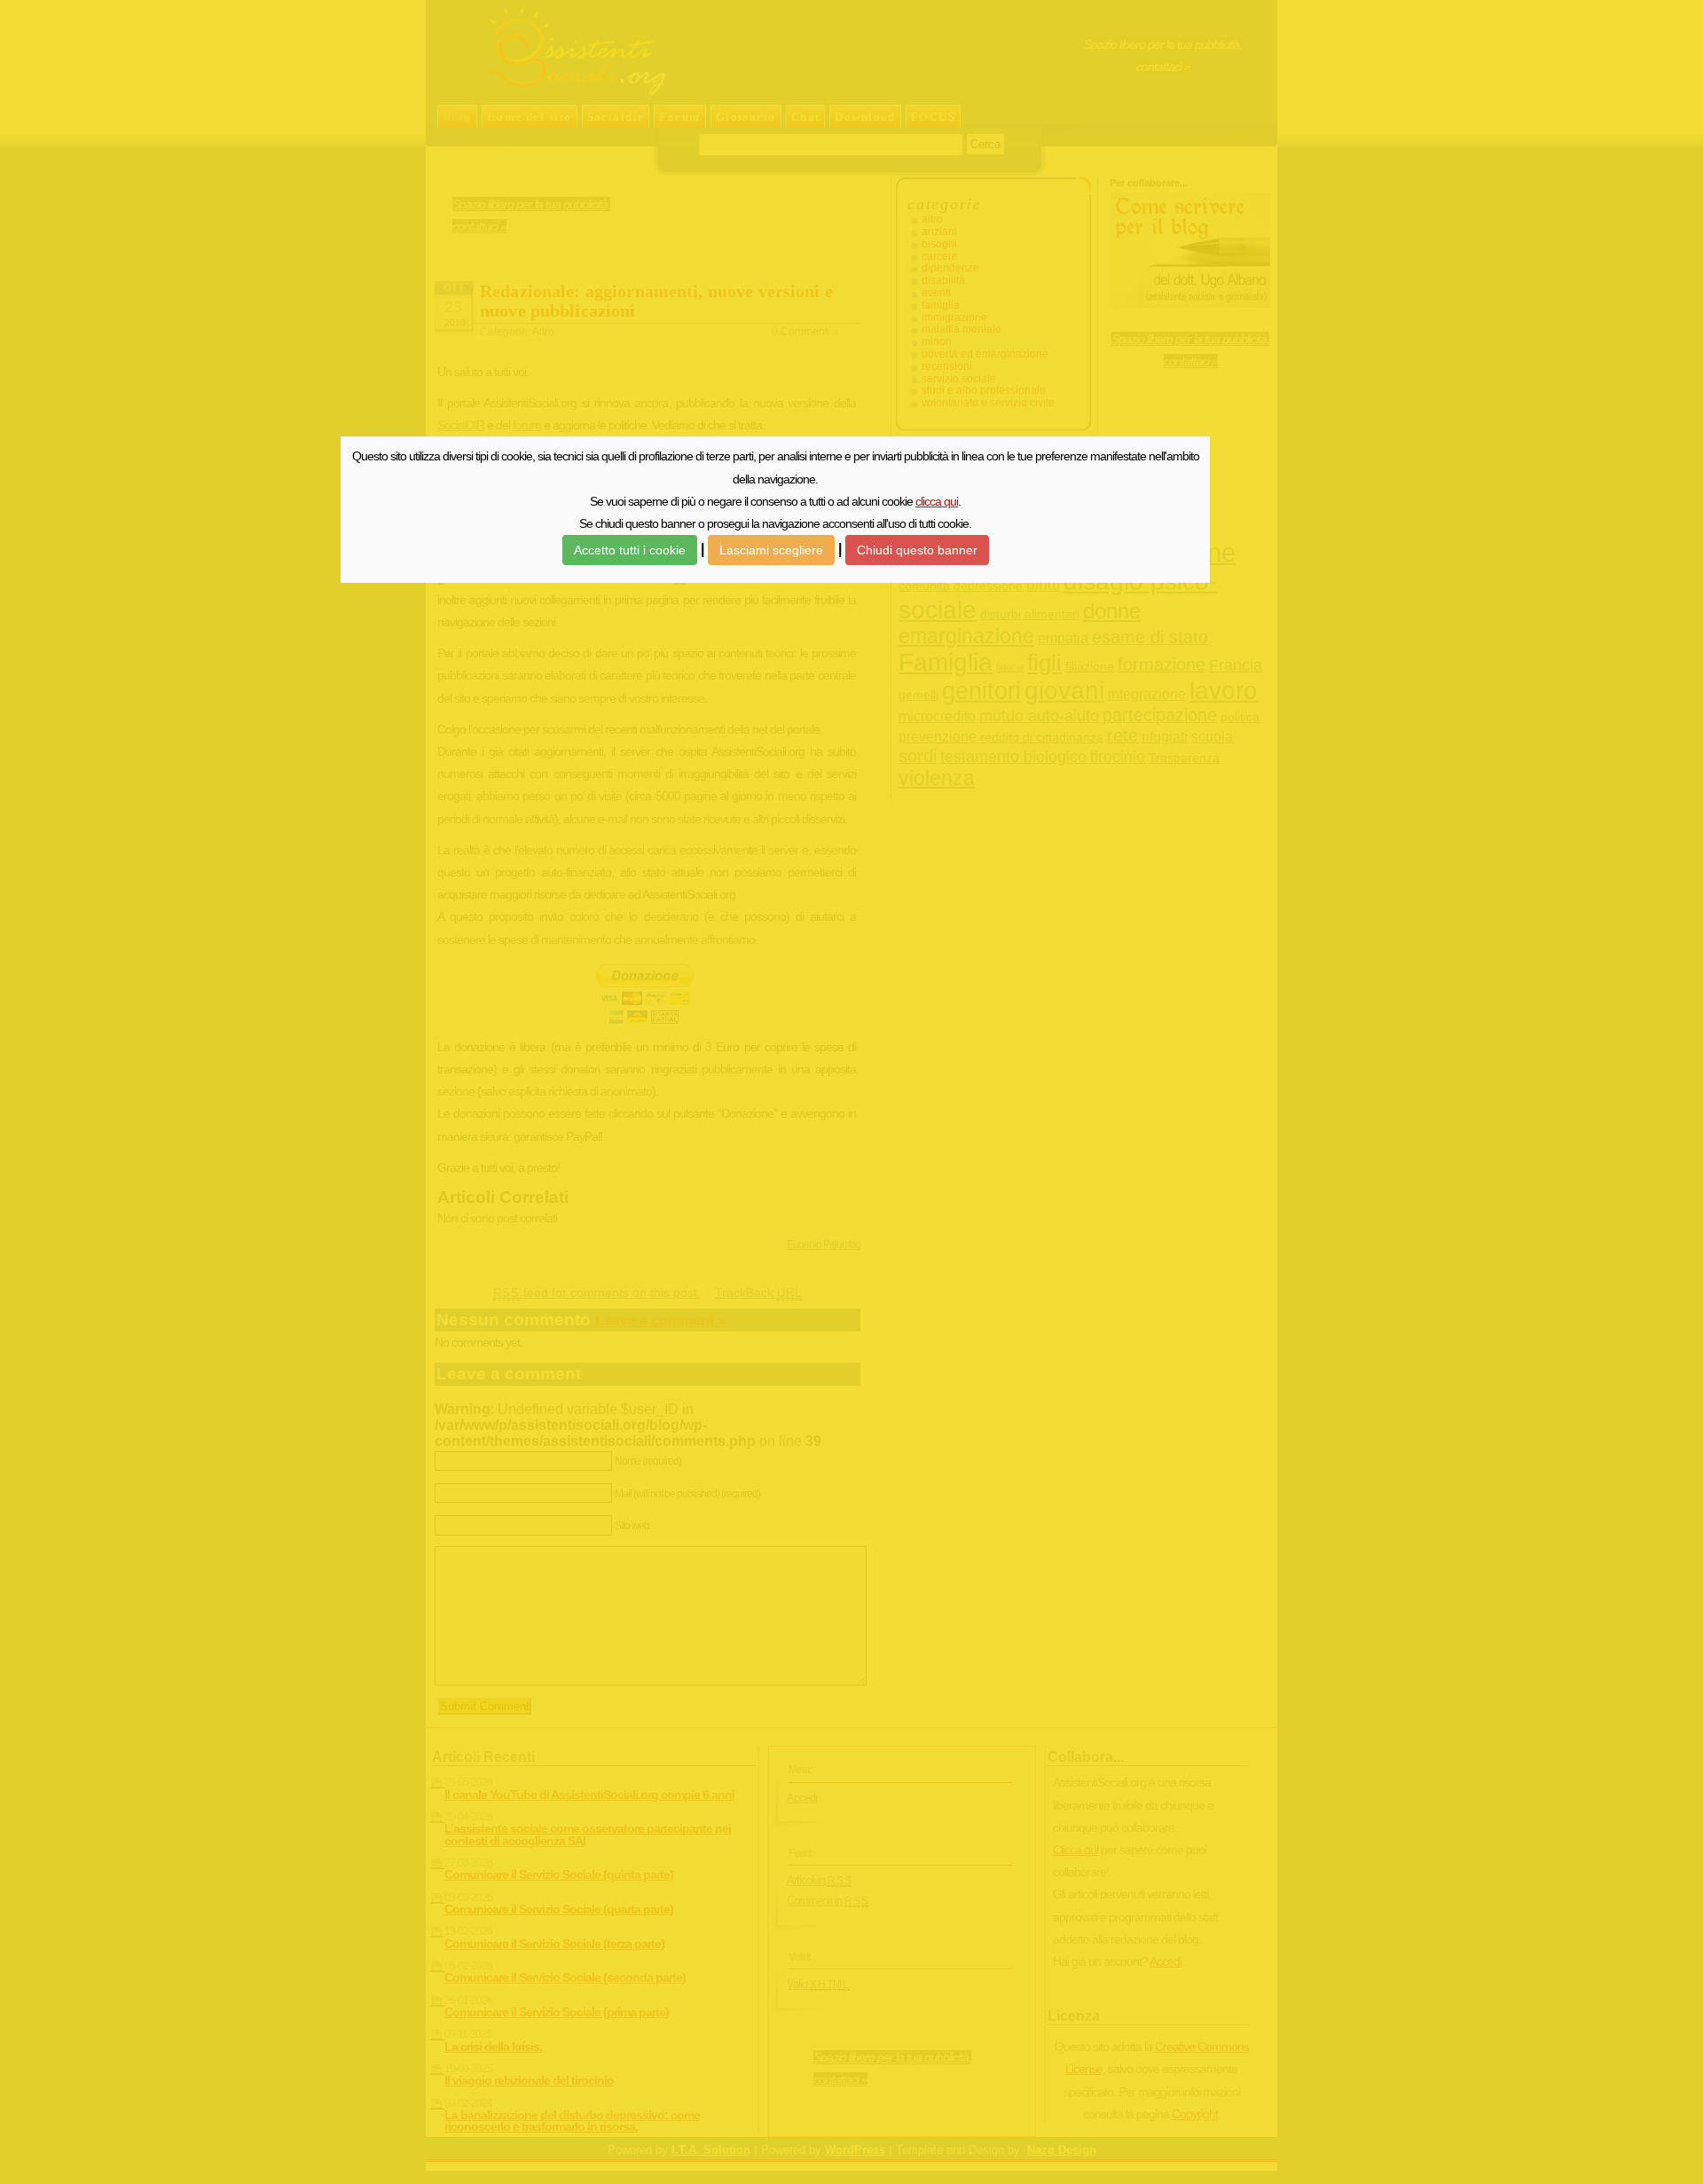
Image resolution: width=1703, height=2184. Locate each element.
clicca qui (937, 501)
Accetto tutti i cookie (630, 550)
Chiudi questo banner (917, 550)
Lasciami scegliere (771, 550)
